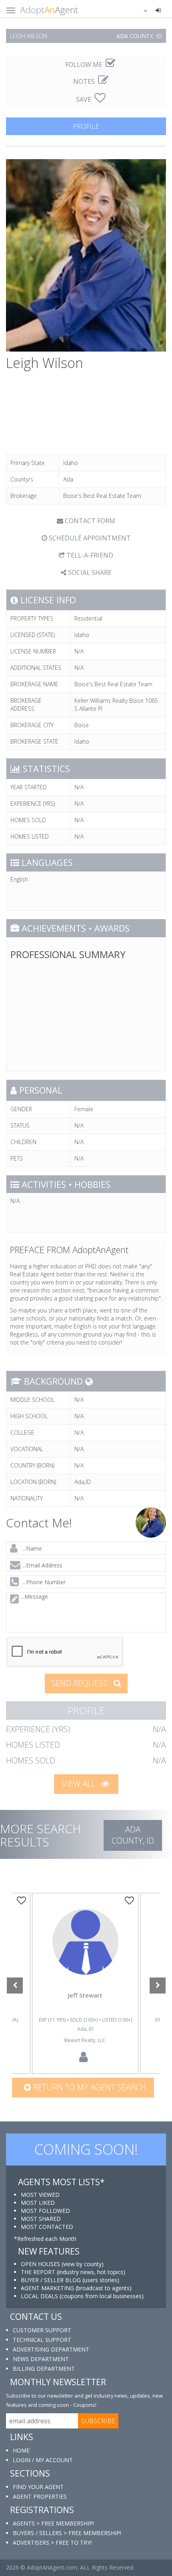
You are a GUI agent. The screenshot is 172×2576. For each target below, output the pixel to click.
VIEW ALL (80, 1784)
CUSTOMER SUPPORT (42, 2330)
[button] (140, 10)
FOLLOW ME (85, 65)
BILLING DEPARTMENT (44, 2369)
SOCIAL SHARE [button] (89, 572)
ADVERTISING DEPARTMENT (51, 2349)
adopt (85, 1953)
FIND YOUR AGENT (38, 2487)
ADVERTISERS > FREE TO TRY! (52, 2543)
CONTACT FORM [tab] (89, 521)
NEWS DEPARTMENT (41, 2359)
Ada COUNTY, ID (133, 1835)
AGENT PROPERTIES (40, 2496)
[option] (85, 1984)
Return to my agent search (88, 2087)
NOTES (85, 81)
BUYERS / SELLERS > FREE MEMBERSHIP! (67, 2533)
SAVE (84, 99)
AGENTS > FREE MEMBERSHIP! (53, 2523)
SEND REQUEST (80, 1683)
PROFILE (86, 126)
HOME (21, 2450)
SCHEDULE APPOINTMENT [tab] (89, 538)
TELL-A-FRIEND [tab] (89, 555)
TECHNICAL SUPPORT (42, 2340)
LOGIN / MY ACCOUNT (43, 2460)
